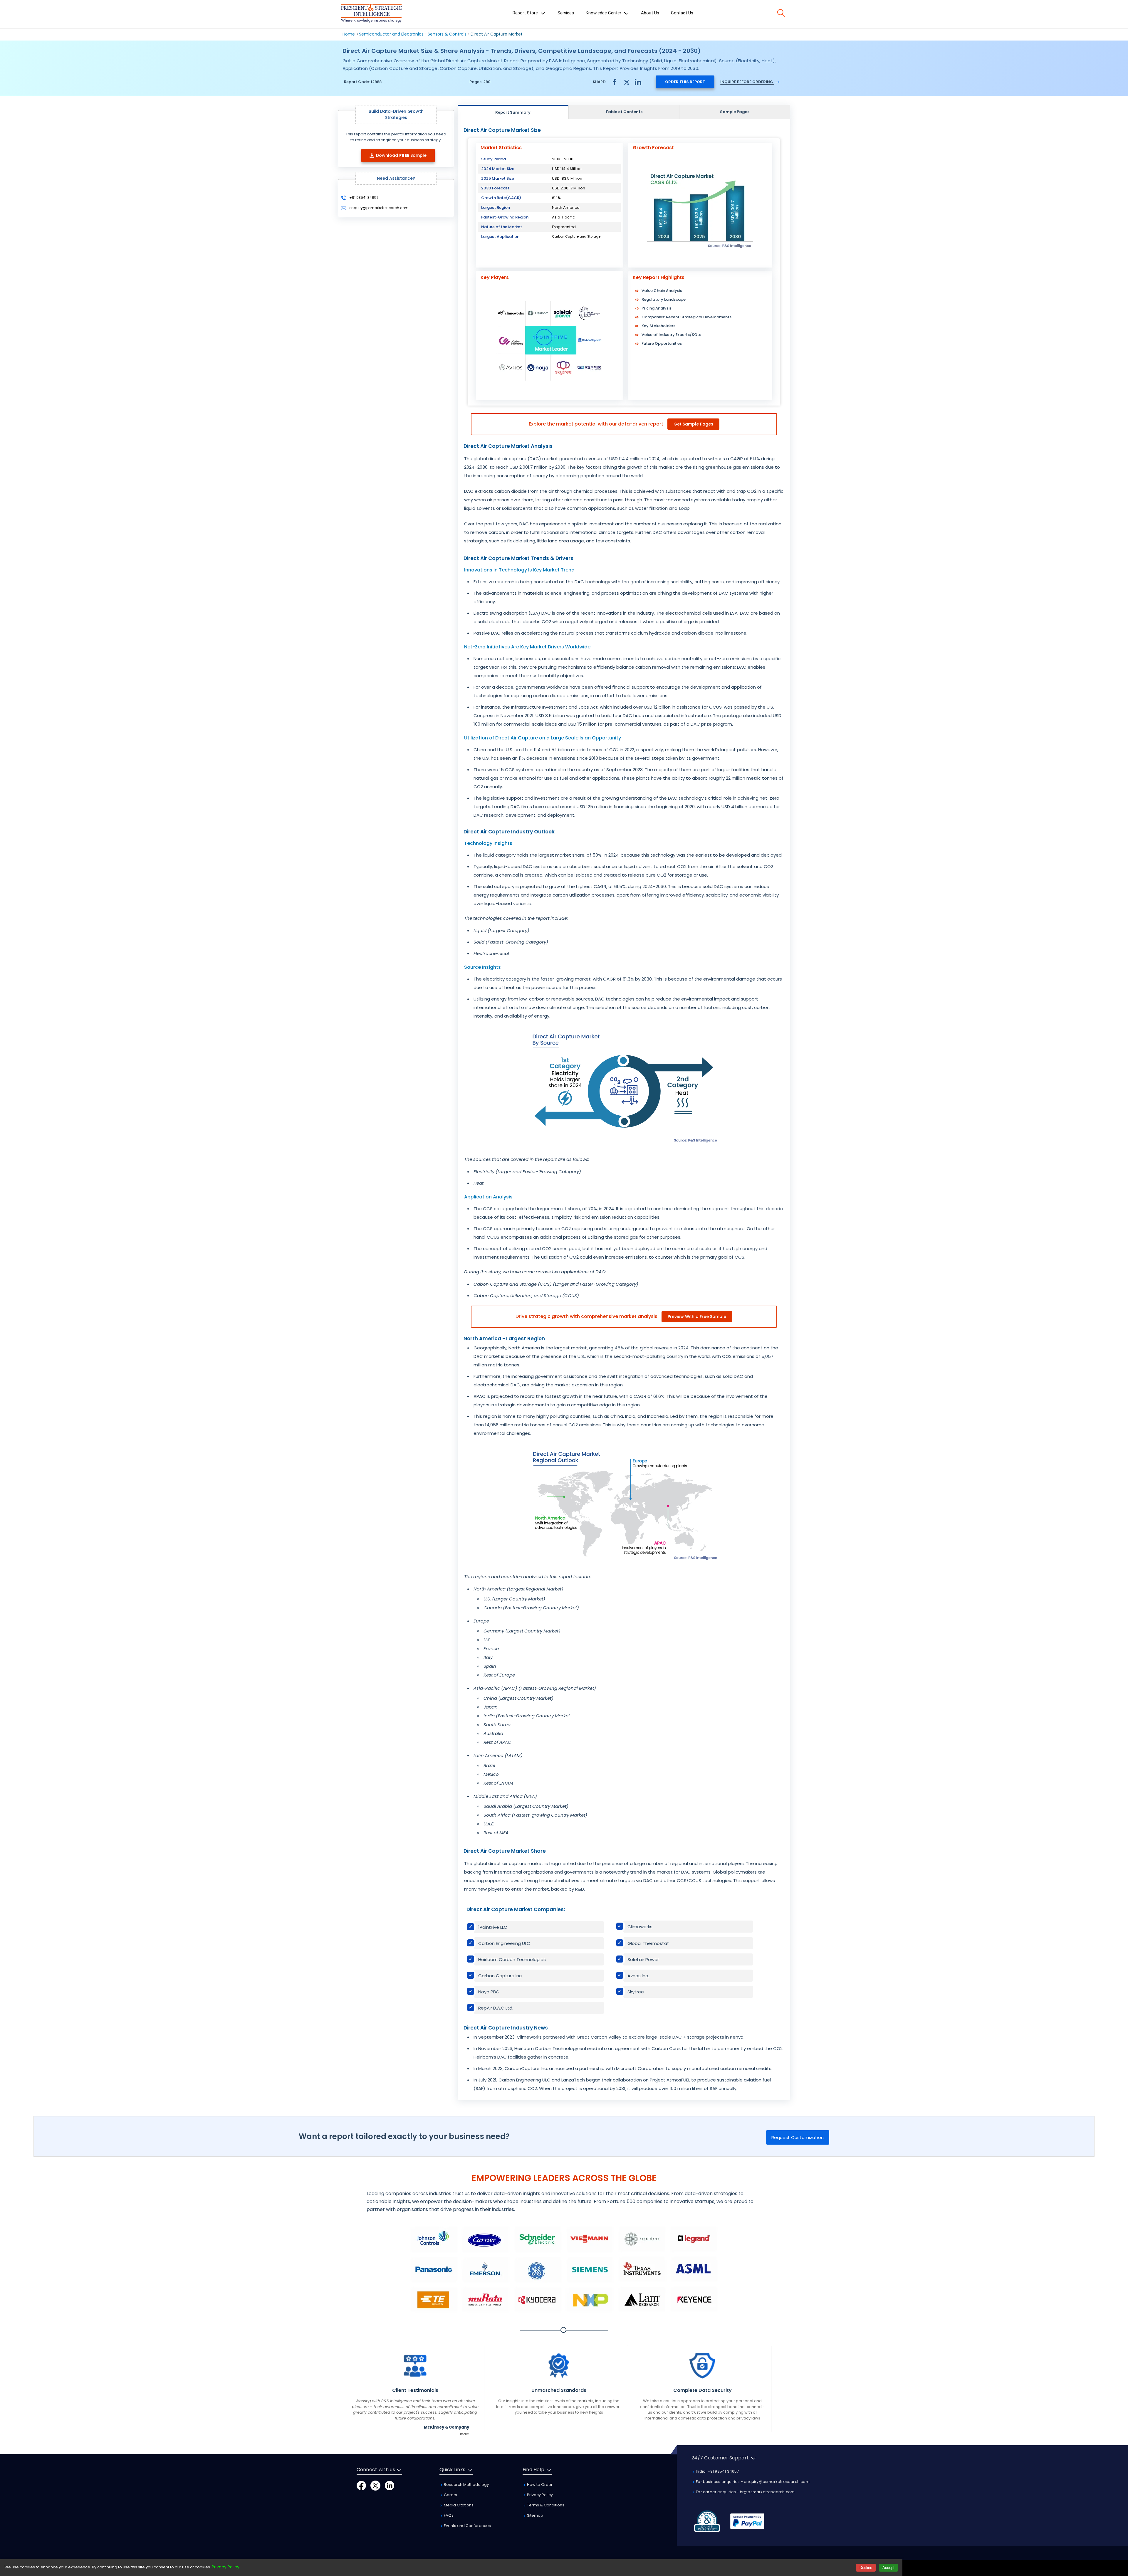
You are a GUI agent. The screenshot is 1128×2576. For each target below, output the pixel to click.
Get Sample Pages (693, 424)
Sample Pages (735, 112)
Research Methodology (466, 2485)
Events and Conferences (467, 2526)
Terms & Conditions (545, 2505)
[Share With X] (626, 81)
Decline (866, 2568)
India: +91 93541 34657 (717, 2471)
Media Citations (458, 2505)
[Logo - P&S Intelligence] (371, 14)
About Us (650, 13)
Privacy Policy (539, 2495)
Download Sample (401, 155)
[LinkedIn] (390, 2485)
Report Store (526, 13)
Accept (888, 2568)
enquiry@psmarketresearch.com (379, 208)
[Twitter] (375, 2485)
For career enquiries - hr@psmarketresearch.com (745, 2492)
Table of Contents (624, 112)
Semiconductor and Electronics (391, 34)
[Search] (781, 13)
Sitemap (535, 2515)
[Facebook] (361, 2485)
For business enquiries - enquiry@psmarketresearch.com (752, 2482)
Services (566, 13)
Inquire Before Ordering (747, 82)
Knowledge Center (604, 13)
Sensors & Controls (447, 34)
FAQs (448, 2515)
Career (450, 2495)
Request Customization (798, 2137)
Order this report (685, 82)
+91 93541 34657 (364, 197)
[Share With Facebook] (615, 82)
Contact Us (682, 13)
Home (349, 34)
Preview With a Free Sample (697, 1316)
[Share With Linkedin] (638, 81)
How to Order (539, 2485)
